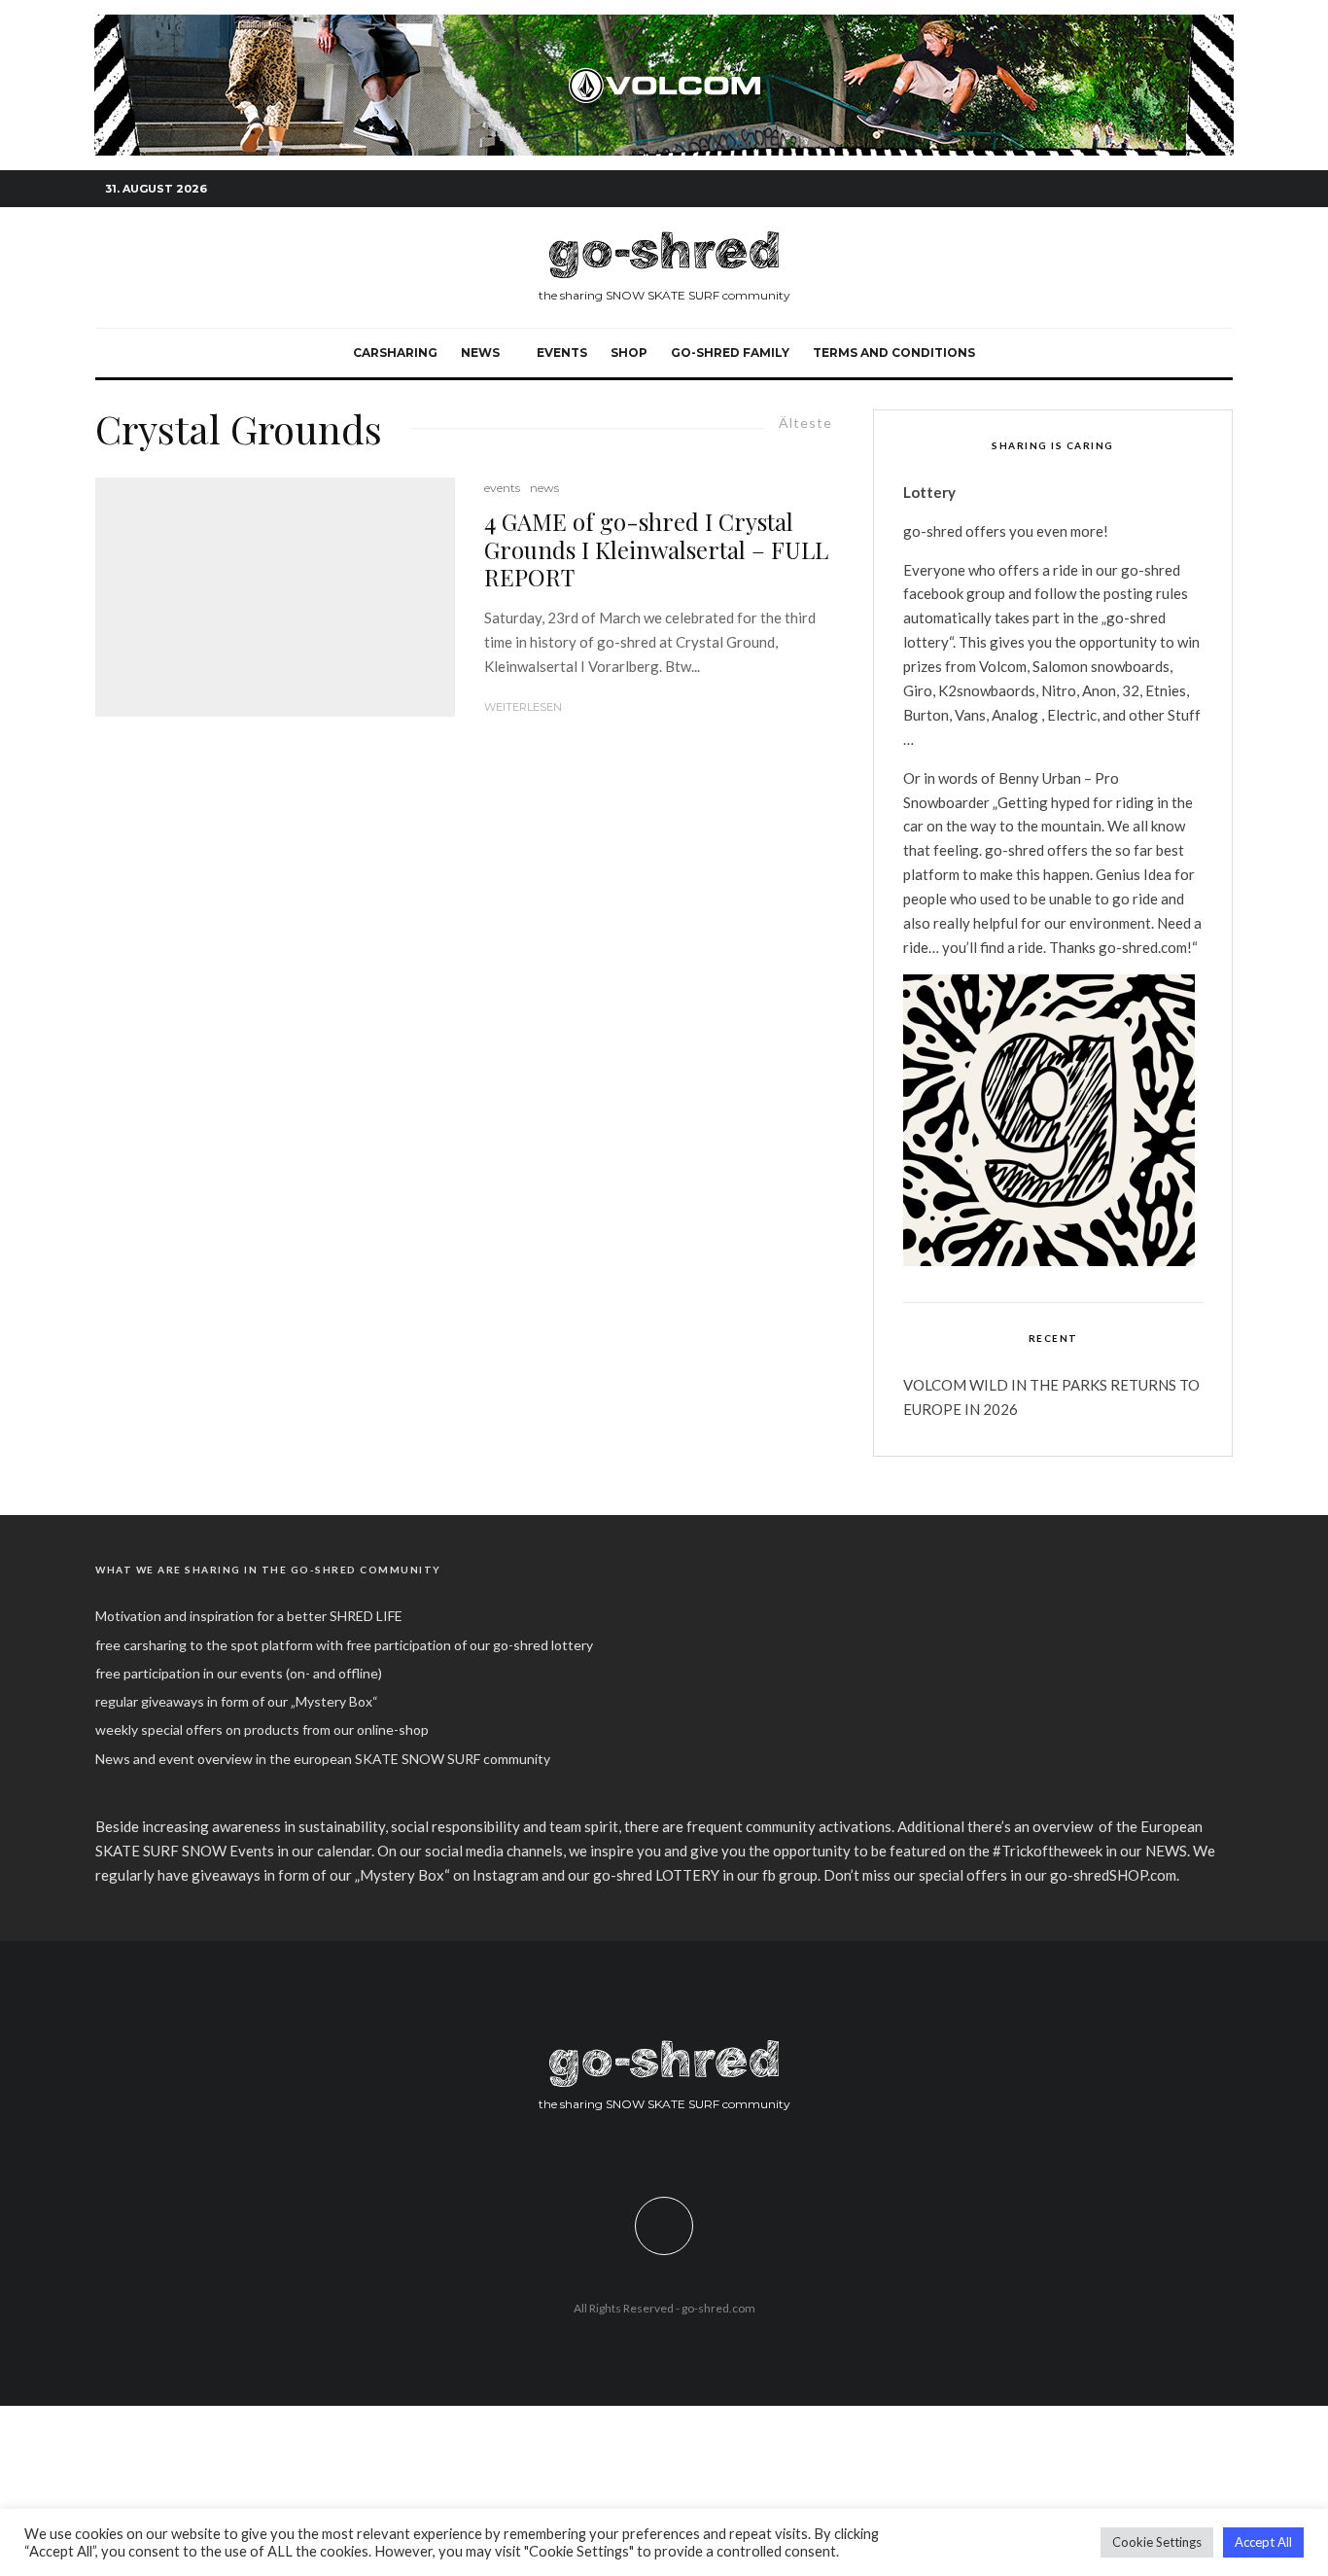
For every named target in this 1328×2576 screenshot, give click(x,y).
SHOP (629, 353)
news (544, 488)
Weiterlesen (523, 707)
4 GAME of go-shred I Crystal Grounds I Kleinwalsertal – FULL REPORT (656, 549)
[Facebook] (1131, 189)
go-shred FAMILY (730, 353)
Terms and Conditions (894, 353)
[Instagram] (1160, 189)
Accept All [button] (1263, 2542)
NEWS (480, 353)
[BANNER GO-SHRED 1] (664, 25)
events (562, 353)
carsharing (395, 353)
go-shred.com (718, 2308)
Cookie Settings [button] (1157, 2542)
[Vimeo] (1189, 189)
